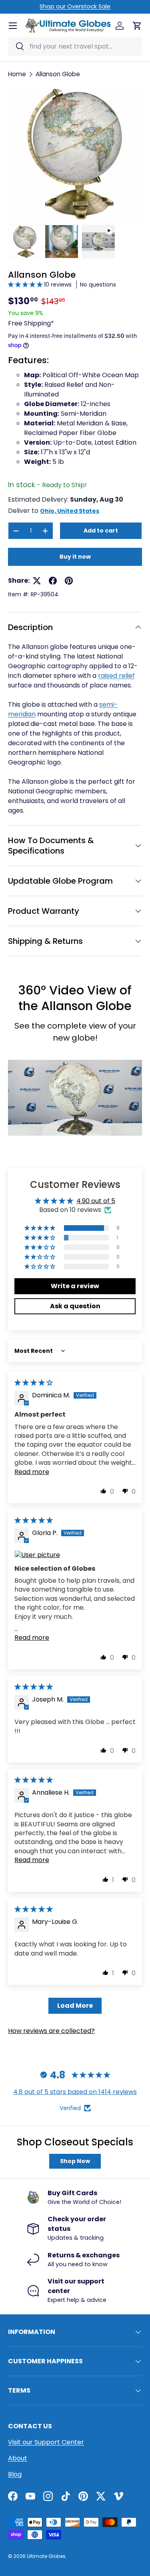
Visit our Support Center (46, 2442)
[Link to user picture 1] (75, 1555)
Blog (15, 2474)
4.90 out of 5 (96, 1201)
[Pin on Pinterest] (69, 581)
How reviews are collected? (51, 2031)
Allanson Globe (58, 74)
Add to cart (101, 531)
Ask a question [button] (75, 1306)
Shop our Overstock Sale (75, 6)
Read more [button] (32, 1472)
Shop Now (75, 2161)
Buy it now (75, 557)
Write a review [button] (75, 1286)
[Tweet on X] (37, 581)
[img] (34, 1383)
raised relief (116, 676)
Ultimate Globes (46, 2556)
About (18, 2458)
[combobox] (75, 46)
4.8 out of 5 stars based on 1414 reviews (75, 2092)
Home (17, 74)
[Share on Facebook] (53, 581)
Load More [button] (75, 2006)
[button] (26, 285)
